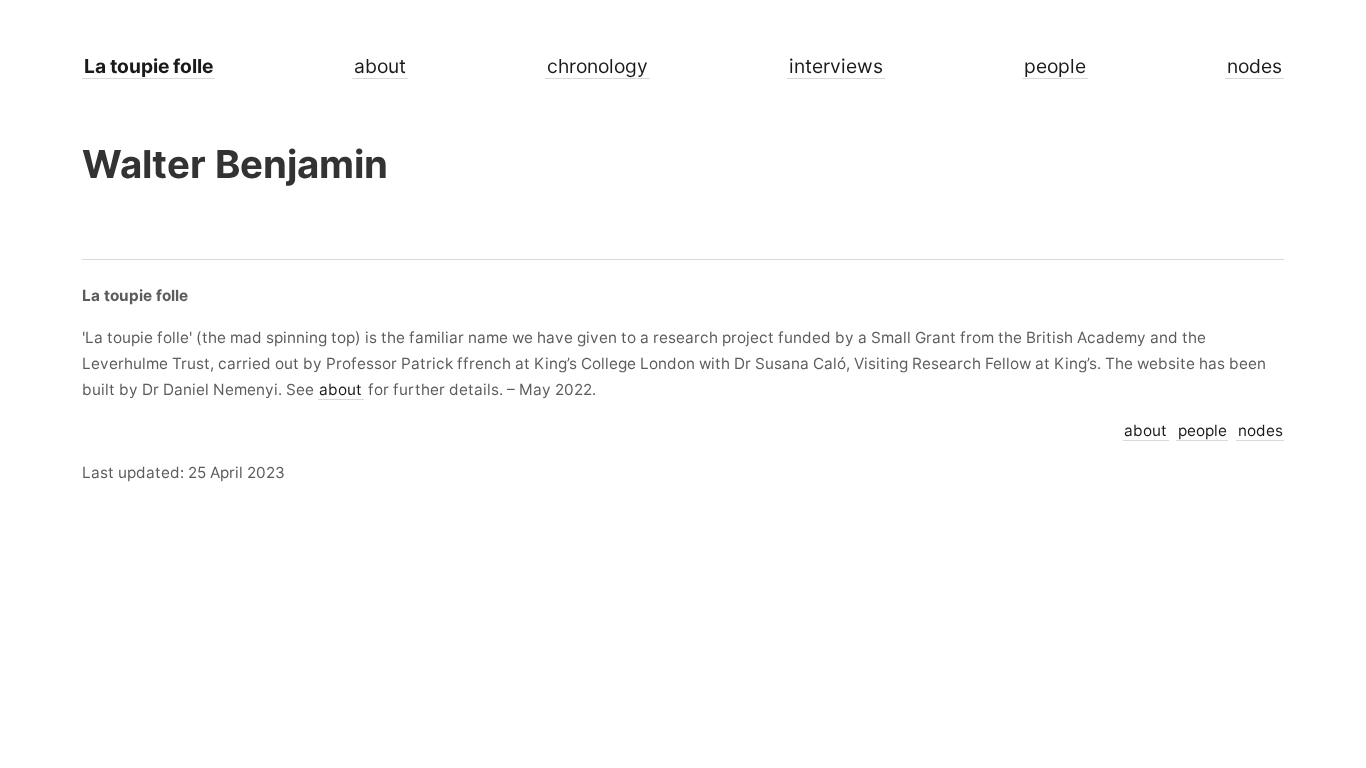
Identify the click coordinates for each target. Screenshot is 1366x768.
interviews (836, 66)
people (1055, 66)
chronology (597, 66)
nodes (1254, 66)
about (380, 66)
